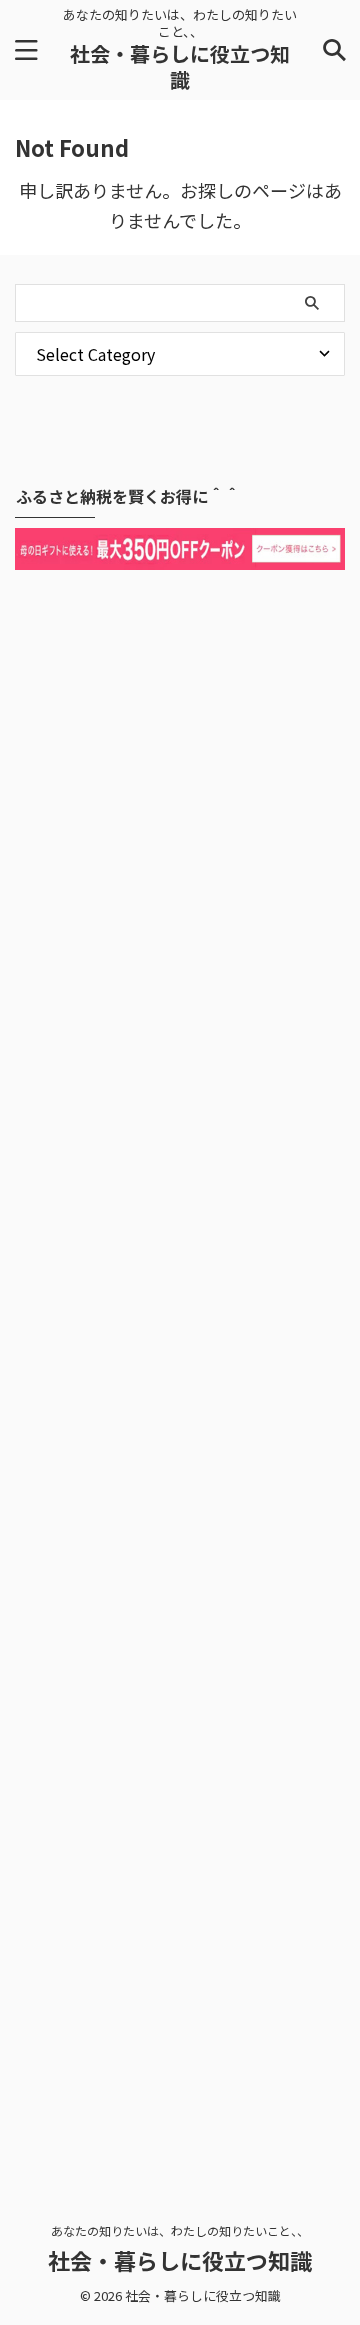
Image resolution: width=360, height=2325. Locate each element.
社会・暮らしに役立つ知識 (180, 66)
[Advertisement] (180, 1366)
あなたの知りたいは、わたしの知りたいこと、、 (180, 2230)
